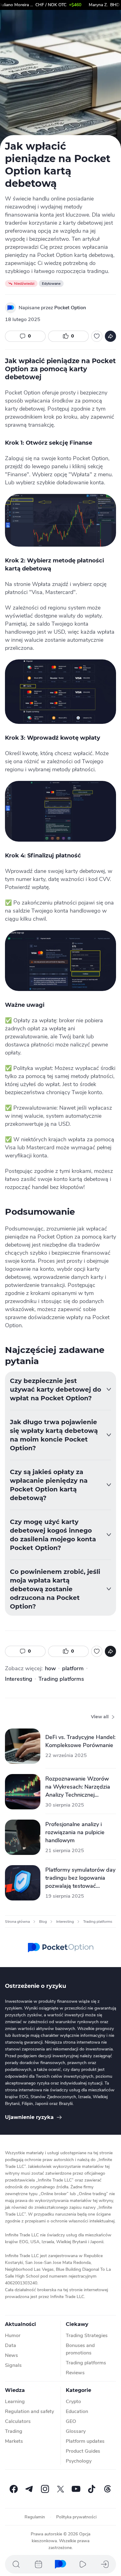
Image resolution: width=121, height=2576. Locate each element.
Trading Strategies (87, 2336)
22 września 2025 (66, 1755)
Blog (43, 1922)
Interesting (19, 1679)
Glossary (76, 2431)
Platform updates (85, 2441)
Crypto (73, 2402)
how (50, 1668)
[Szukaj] (16, 2564)
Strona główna (17, 1922)
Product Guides (83, 2451)
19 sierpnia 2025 (65, 1896)
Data (11, 2345)
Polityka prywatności (76, 2517)
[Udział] (110, 336)
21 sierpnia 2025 (65, 1851)
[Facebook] (14, 2489)
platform (73, 1668)
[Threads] (107, 2489)
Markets (14, 2441)
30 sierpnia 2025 (65, 1805)
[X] (60, 2489)
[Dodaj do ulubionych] (97, 336)
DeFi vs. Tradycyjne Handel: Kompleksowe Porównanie (80, 1741)
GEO (71, 2421)
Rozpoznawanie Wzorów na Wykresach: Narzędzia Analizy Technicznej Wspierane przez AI (78, 1787)
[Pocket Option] (11, 308)
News (11, 2355)
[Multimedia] (83, 2564)
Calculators (18, 2421)
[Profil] (105, 2564)
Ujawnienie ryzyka (29, 2117)
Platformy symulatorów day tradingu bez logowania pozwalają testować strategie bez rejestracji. (80, 1878)
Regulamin (35, 2517)
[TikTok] (92, 2489)
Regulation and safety (29, 2411)
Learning (15, 2402)
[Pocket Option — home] (61, 1948)
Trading (14, 2431)
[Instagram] (45, 2489)
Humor (13, 2336)
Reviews (75, 2373)
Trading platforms (61, 1679)
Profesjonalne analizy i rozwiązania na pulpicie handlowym (75, 1832)
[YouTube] (76, 2489)
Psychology (79, 2461)
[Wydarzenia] (38, 2564)
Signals (13, 2365)
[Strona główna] (60, 2564)
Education (77, 2411)
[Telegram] (29, 2489)
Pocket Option (70, 308)
